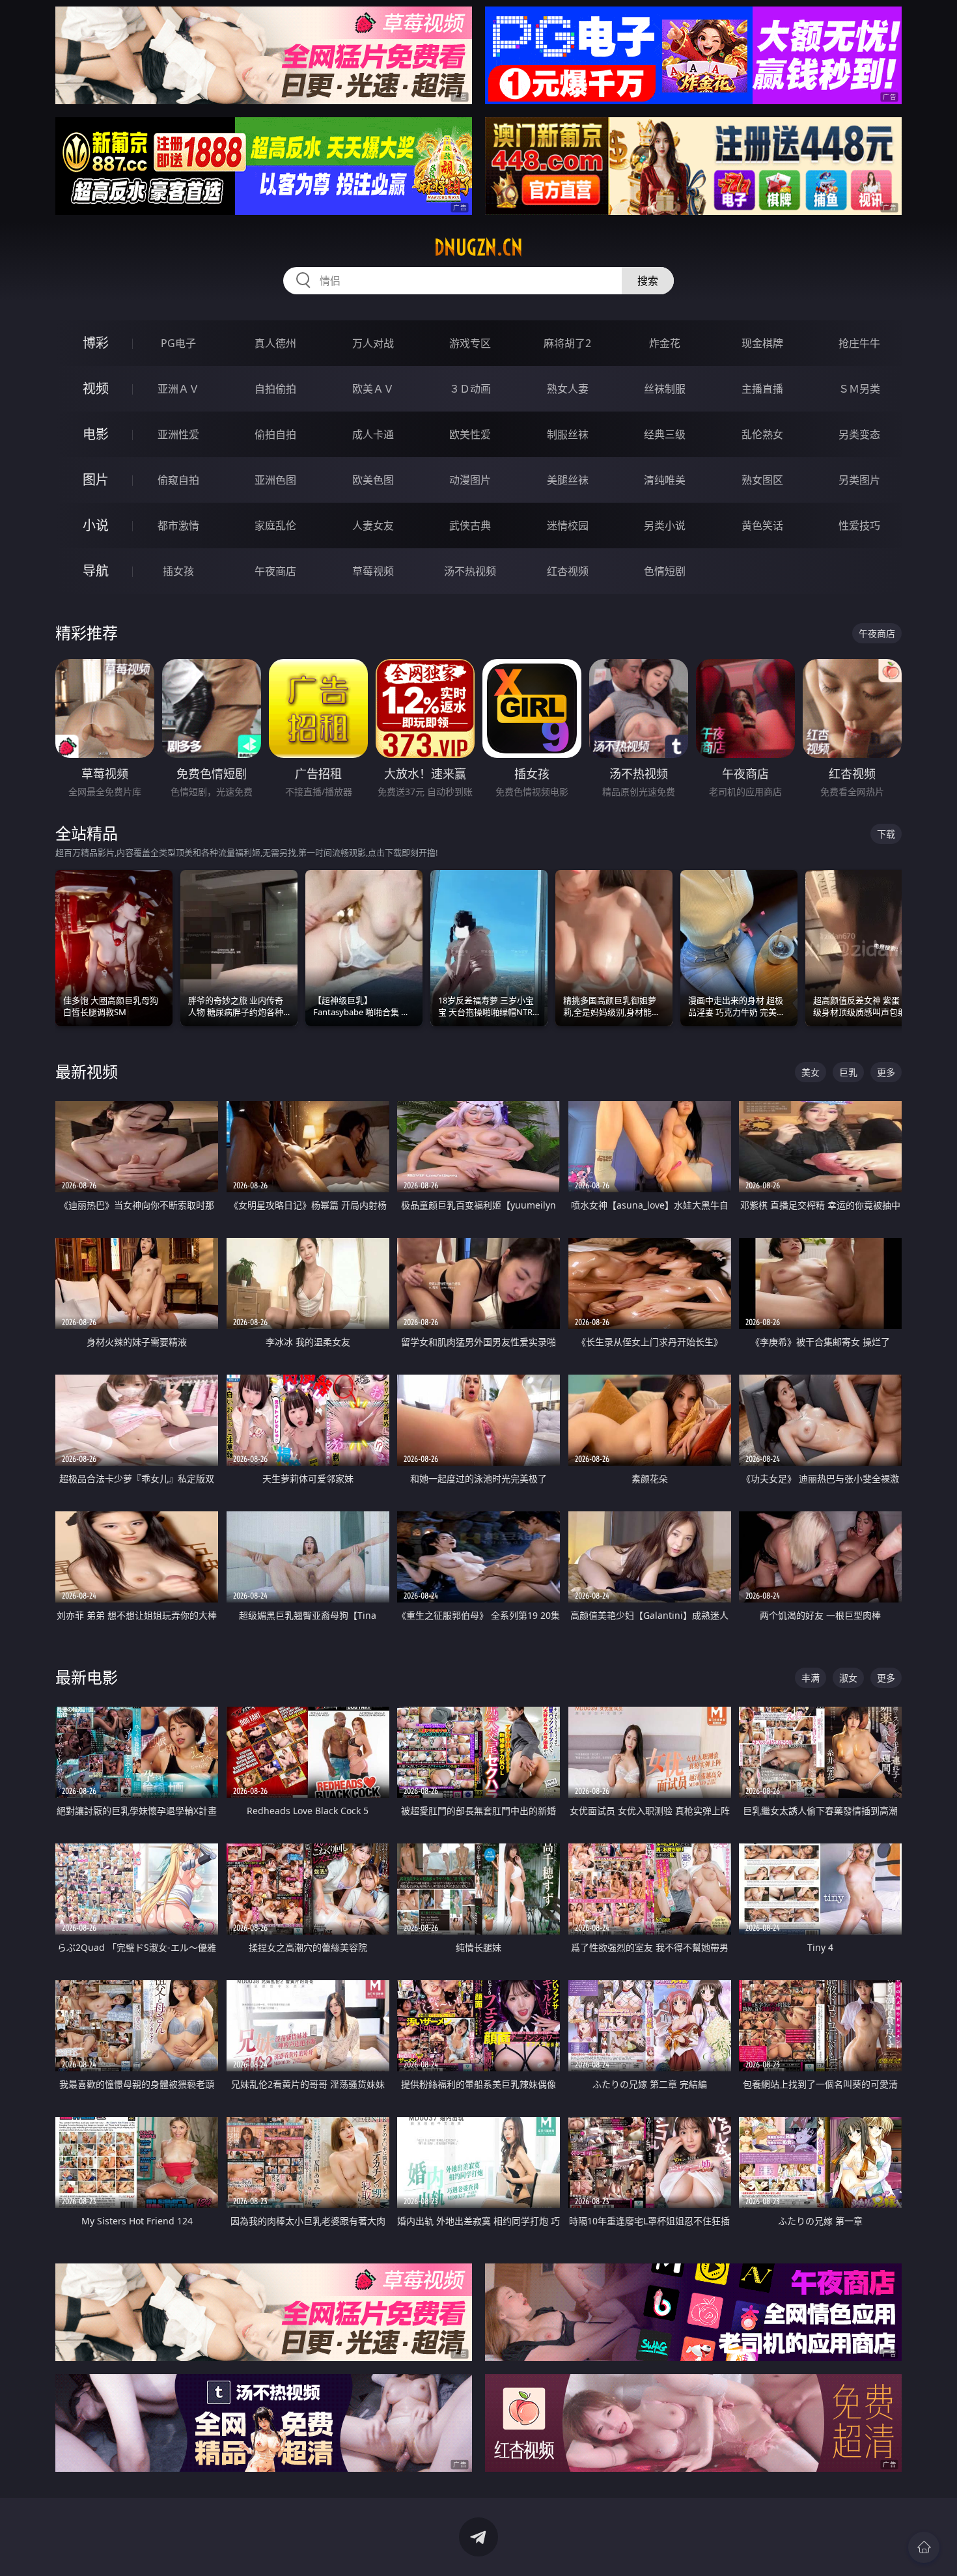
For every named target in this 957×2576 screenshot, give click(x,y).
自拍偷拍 (275, 389)
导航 (96, 571)
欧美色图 (373, 480)
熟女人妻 (568, 389)
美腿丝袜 (568, 480)
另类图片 (859, 480)
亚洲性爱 (178, 434)
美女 (811, 1072)
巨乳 (848, 1072)
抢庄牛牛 (859, 343)
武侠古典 (470, 525)
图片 (96, 480)
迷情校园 (568, 525)
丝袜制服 (665, 389)
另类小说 (665, 525)
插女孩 (178, 571)
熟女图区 (762, 480)
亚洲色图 (275, 480)
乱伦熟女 (762, 434)
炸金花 (665, 343)
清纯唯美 (665, 480)
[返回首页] (924, 2547)
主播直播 (762, 389)
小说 (96, 525)
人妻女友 (373, 525)
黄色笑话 (762, 525)
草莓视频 (373, 571)
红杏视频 (568, 571)
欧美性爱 (470, 434)
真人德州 (275, 343)
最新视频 (87, 1071)
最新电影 (87, 1677)
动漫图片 (470, 480)
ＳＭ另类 (859, 389)
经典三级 (665, 434)
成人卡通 (373, 434)
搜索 (648, 281)
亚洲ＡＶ (178, 389)
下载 (886, 834)
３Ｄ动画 (470, 389)
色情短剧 (665, 571)
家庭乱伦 (275, 525)
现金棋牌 (762, 343)
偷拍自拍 (275, 434)
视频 (96, 388)
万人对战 (373, 343)
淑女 (848, 1678)
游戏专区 (470, 343)
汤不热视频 (470, 571)
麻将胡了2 (567, 343)
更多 (886, 1072)
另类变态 (859, 434)
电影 (96, 434)
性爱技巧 (859, 525)
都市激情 (178, 525)
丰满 (811, 1678)
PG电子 (178, 343)
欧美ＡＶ (373, 389)
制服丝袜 (568, 434)
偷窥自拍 (178, 480)
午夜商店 (275, 571)
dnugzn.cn (478, 247)
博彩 (96, 343)
